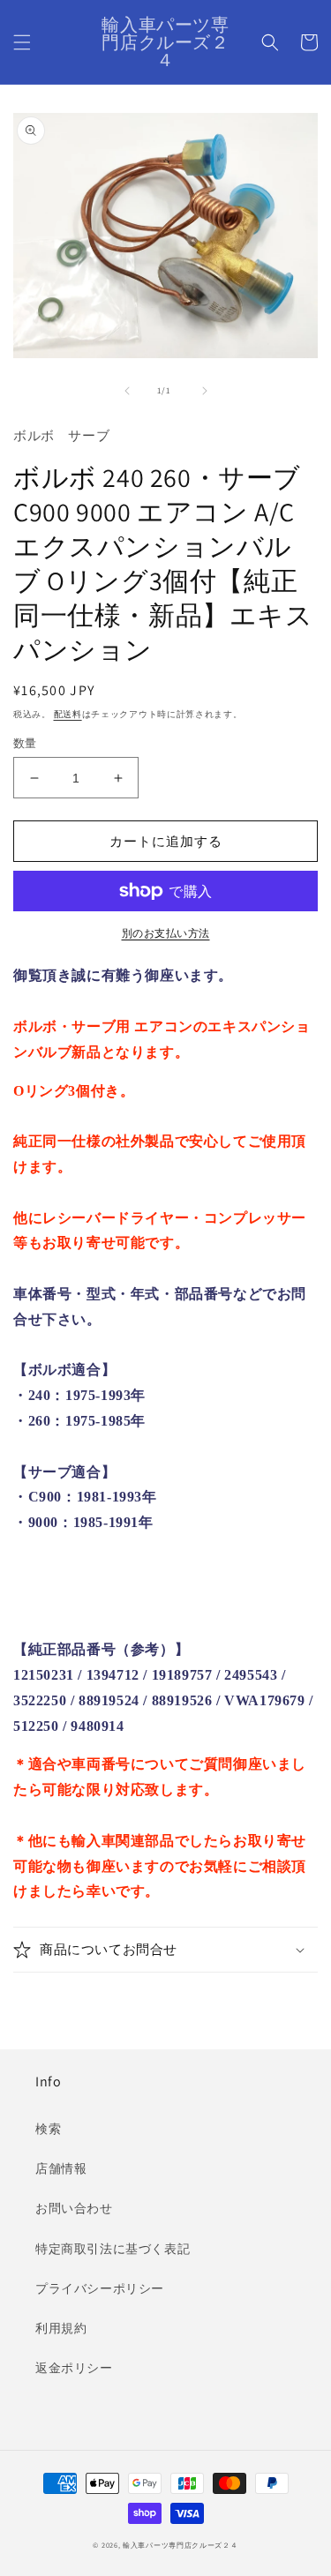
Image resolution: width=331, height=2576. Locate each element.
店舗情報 (61, 2168)
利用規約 (61, 2328)
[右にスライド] (205, 391)
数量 (25, 743)
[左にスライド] (127, 391)
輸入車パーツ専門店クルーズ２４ (181, 2545)
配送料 (68, 714)
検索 (48, 2129)
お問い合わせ (74, 2208)
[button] (22, 42)
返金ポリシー (74, 2368)
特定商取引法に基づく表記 (113, 2249)
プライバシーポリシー (100, 2288)
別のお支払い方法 (166, 933)
